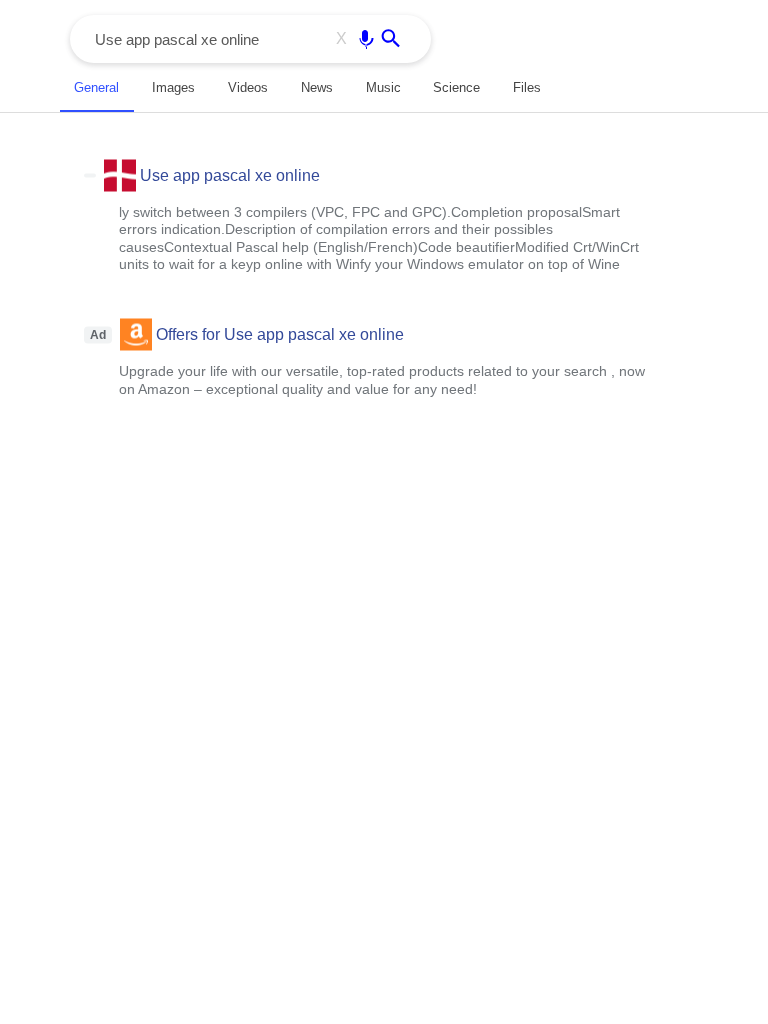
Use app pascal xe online (230, 174)
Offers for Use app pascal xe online (280, 334)
